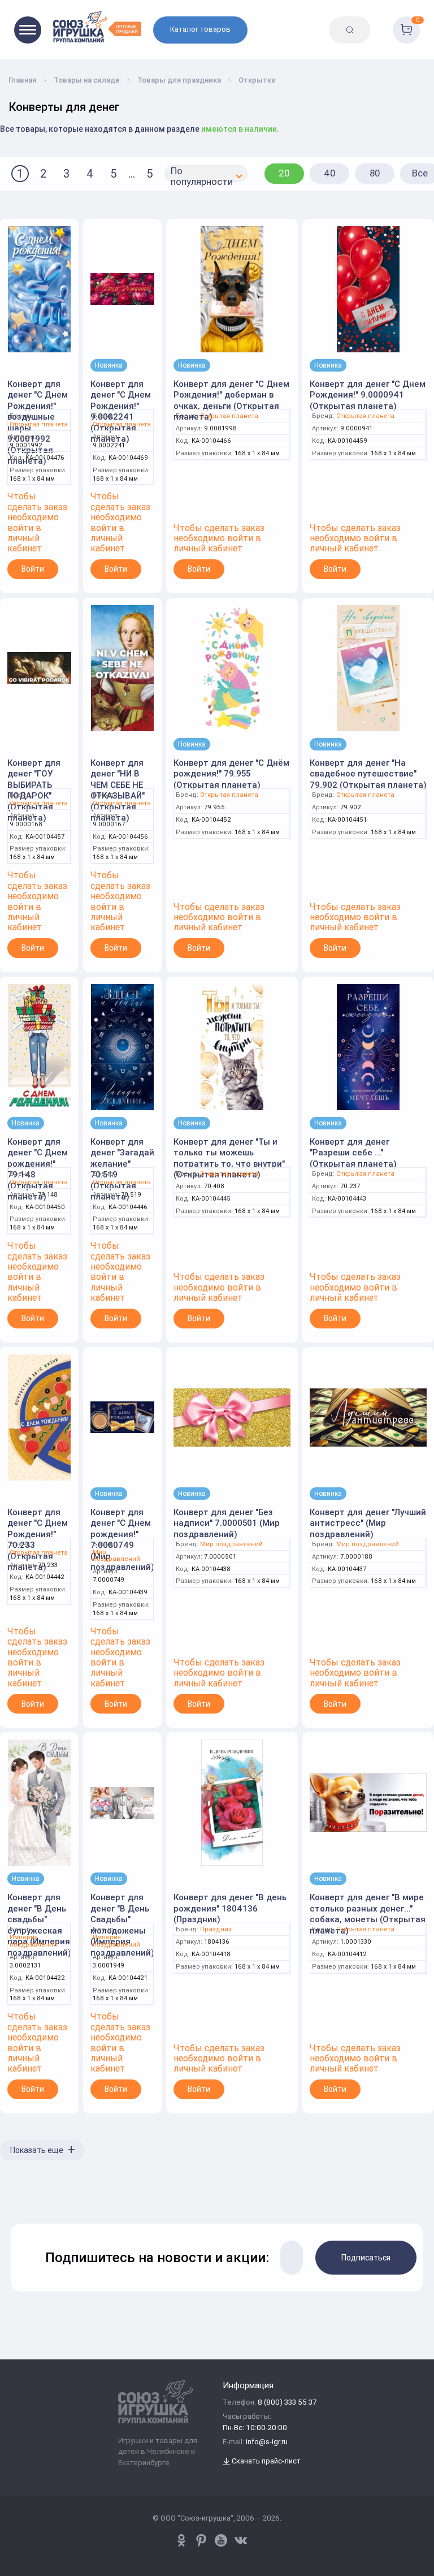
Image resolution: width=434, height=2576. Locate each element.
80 (375, 173)
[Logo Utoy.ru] (97, 27)
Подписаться (366, 2258)
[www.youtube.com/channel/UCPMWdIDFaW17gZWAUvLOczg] (221, 2540)
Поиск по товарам (377, 21)
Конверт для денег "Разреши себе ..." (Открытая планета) (353, 1153)
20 (284, 173)
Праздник (216, 1929)
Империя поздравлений (33, 1941)
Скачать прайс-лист (265, 2461)
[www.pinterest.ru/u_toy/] (181, 2540)
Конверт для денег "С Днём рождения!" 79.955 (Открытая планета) (231, 774)
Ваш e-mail (18, 2194)
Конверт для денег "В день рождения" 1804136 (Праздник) (230, 1908)
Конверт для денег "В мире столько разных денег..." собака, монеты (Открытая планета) (368, 1914)
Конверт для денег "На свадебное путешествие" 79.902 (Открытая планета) (368, 774)
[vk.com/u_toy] (241, 2540)
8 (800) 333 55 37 (287, 2403)
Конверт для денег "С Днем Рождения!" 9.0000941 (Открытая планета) (368, 395)
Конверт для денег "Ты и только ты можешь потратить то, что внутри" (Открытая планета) (229, 1158)
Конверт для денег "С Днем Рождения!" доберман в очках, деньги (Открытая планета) (231, 400)
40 (330, 173)
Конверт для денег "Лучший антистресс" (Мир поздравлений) (368, 1523)
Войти (33, 569)
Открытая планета (39, 424)
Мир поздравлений (116, 1555)
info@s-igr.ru (267, 2442)
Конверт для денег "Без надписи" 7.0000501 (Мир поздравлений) (227, 1523)
